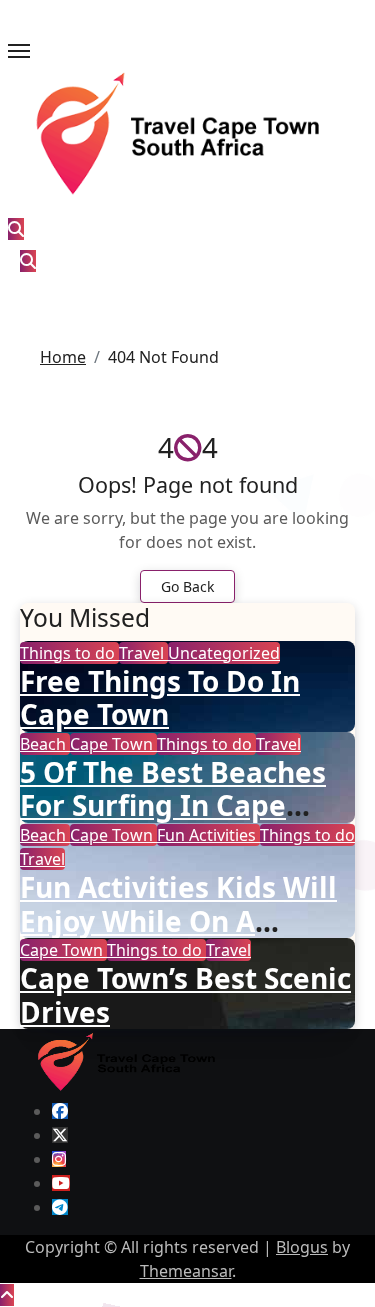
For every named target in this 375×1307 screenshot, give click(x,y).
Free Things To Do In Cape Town (160, 698)
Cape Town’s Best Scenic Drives (185, 995)
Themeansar (186, 1271)
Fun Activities (208, 835)
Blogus (302, 1247)
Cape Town (113, 744)
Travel (143, 653)
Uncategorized (224, 653)
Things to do (69, 653)
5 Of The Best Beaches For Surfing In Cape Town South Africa (173, 805)
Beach (45, 744)
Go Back (187, 586)
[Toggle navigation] (19, 51)
